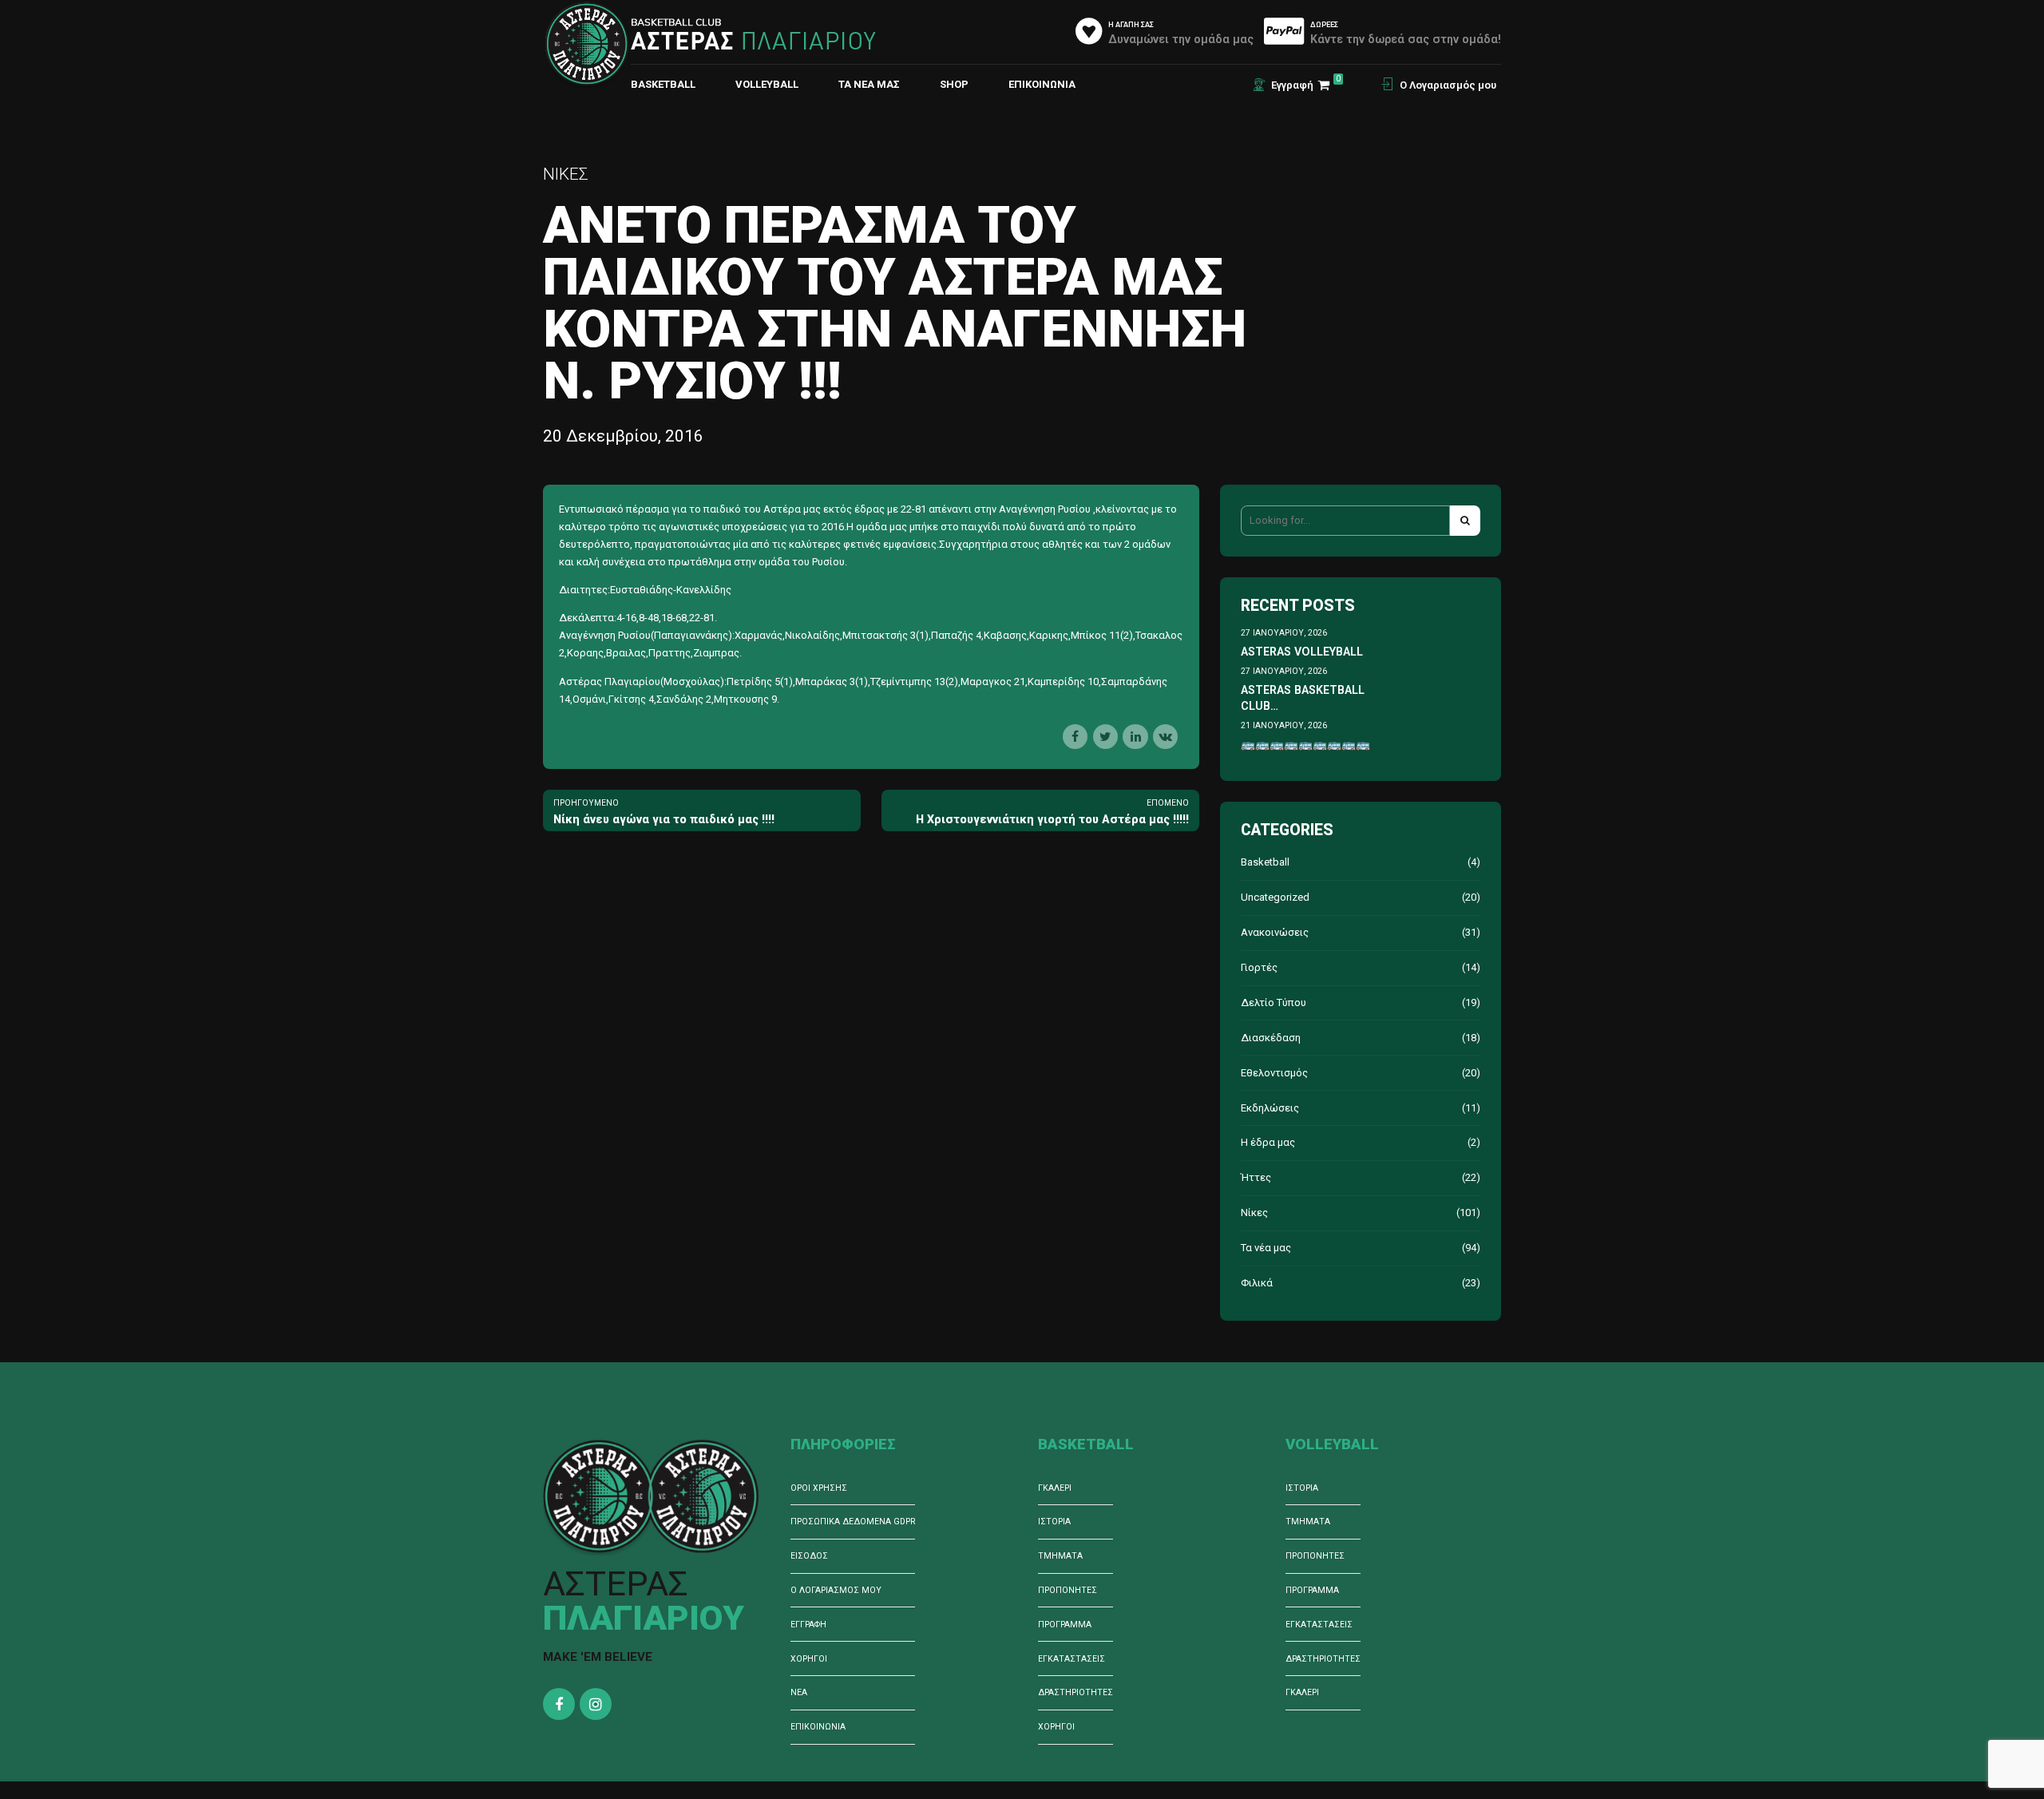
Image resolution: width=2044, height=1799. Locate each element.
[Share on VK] (1165, 737)
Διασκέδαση (1271, 1038)
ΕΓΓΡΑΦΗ (808, 1625)
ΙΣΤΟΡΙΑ (1054, 1522)
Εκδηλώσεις (1270, 1108)
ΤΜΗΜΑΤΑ (1060, 1556)
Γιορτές (1259, 967)
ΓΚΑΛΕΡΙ (1055, 1488)
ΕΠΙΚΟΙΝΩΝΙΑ (1042, 84)
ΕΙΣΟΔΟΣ (809, 1556)
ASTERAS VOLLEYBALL (1302, 652)
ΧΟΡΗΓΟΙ (809, 1659)
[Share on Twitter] (1105, 737)
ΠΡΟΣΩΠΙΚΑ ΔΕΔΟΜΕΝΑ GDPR (853, 1522)
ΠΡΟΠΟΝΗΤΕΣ (1068, 1590)
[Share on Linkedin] (1135, 737)
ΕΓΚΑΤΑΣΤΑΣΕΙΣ (1072, 1659)
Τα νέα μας (869, 84)
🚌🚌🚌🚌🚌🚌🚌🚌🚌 (1305, 744)
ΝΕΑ (799, 1692)
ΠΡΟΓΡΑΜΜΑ (1065, 1625)
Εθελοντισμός (1274, 1073)
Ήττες (1256, 1177)
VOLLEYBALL (767, 84)
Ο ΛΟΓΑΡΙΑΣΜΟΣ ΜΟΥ (836, 1590)
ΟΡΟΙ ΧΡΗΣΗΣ (819, 1488)
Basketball (1265, 862)
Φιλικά (1257, 1283)
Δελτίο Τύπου (1274, 1003)
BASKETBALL (663, 84)
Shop (954, 84)
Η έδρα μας (1268, 1142)
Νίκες (566, 174)
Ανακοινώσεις (1275, 932)
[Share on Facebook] (1075, 737)
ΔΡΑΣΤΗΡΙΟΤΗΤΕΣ (1075, 1692)
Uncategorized (1275, 897)
